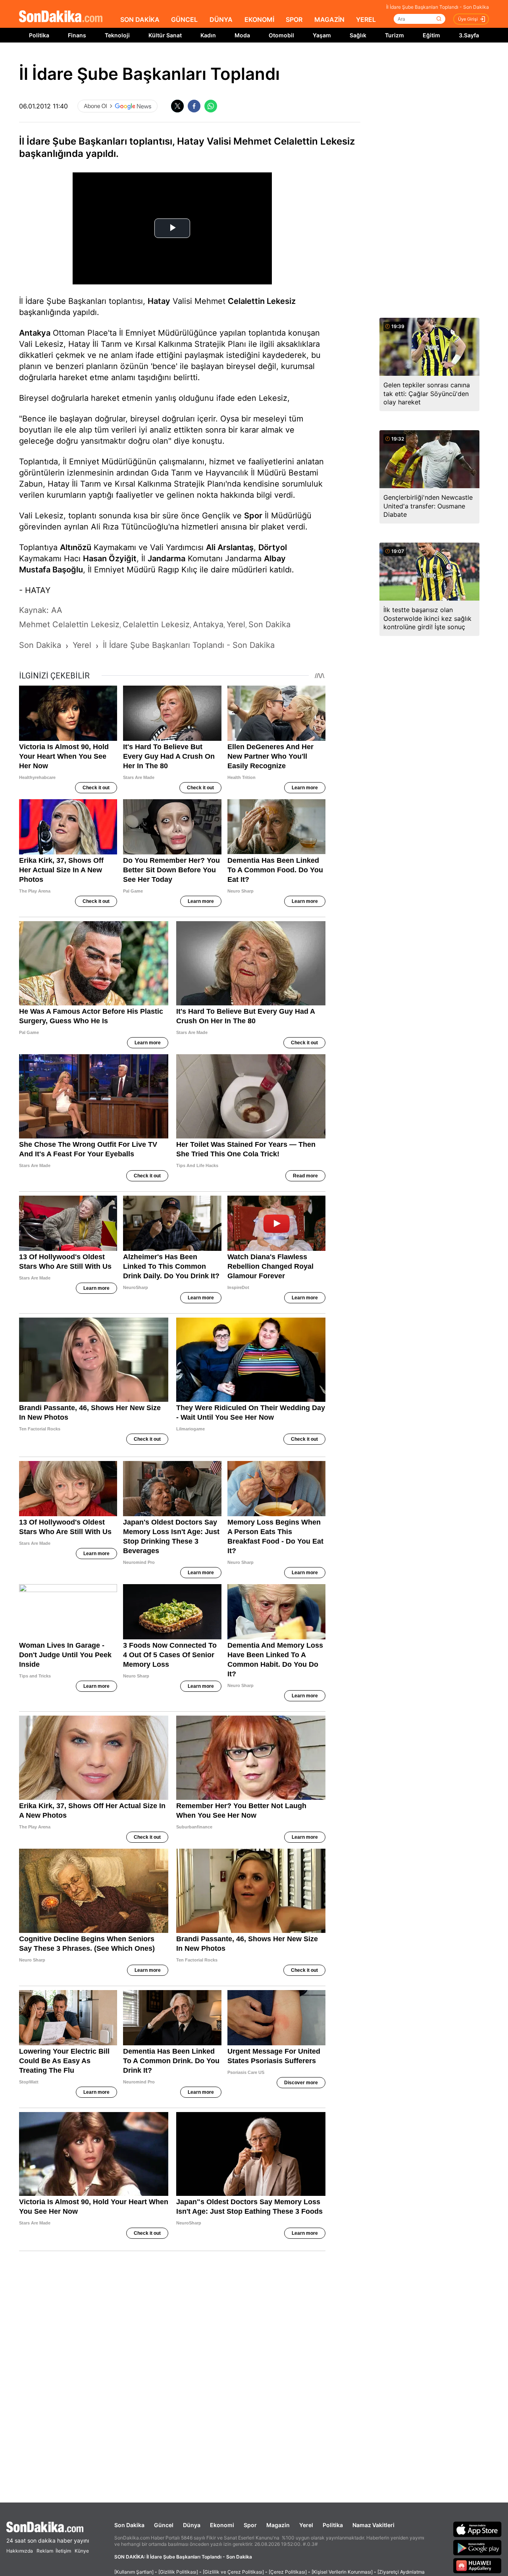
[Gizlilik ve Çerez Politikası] (233, 2572)
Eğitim (431, 35)
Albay (275, 558)
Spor (253, 516)
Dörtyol (273, 547)
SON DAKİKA (140, 19)
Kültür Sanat (165, 35)
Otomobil (281, 35)
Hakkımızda (20, 2551)
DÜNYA (221, 19)
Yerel (306, 2525)
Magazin (278, 2525)
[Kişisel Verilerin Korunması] (342, 2572)
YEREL (366, 19)
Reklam (45, 2551)
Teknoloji (117, 35)
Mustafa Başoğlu (51, 570)
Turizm (394, 35)
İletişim (63, 2551)
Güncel (164, 2525)
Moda (242, 35)
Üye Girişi (468, 19)
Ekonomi (222, 2525)
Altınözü (76, 547)
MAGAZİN (329, 19)
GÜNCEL (184, 19)
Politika (39, 35)
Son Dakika (129, 2525)
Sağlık (358, 35)
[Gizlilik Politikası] (178, 2572)
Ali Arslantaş (230, 547)
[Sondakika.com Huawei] (477, 2566)
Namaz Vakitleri (373, 2525)
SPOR (294, 19)
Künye (82, 2551)
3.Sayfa (469, 35)
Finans (77, 35)
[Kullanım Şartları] (134, 2572)
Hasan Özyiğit (110, 558)
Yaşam (322, 35)
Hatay (159, 301)
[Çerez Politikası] (288, 2572)
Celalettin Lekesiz (262, 301)
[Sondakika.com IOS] (477, 2529)
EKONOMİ (259, 19)
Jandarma (166, 558)
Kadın (208, 35)
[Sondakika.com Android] (477, 2547)
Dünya (192, 2525)
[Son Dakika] (61, 17)
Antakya (35, 333)
